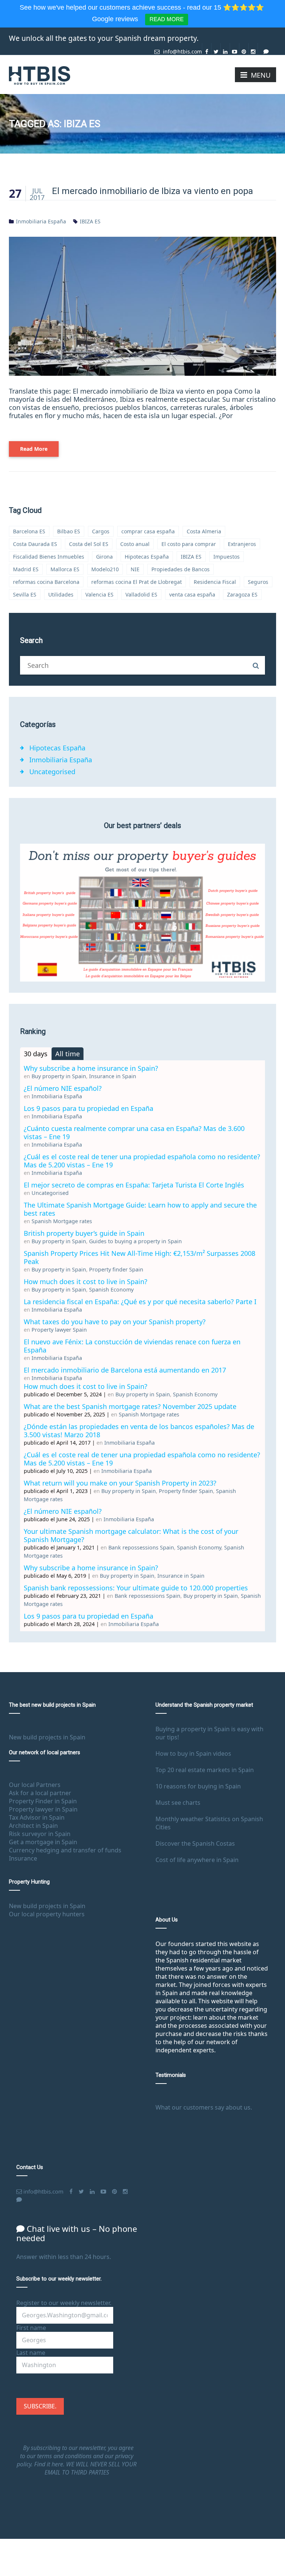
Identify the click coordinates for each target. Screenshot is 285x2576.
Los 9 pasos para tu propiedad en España (89, 1108)
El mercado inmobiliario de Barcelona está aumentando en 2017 (125, 1370)
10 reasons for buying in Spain (198, 1786)
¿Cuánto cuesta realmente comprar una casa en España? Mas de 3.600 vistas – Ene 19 (134, 1132)
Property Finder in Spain (43, 1801)
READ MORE (167, 19)
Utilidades (61, 594)
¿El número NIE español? (63, 1088)
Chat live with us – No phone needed (77, 2233)
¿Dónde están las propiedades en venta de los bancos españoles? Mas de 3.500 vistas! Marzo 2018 (139, 1431)
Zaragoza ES (242, 594)
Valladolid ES (141, 594)
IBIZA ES (90, 221)
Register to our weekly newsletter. (64, 2303)
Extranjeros (242, 544)
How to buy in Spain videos (193, 1754)
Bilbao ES (69, 531)
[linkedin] (225, 49)
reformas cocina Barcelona (46, 582)
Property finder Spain (116, 1269)
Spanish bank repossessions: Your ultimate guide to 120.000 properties (136, 1588)
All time (68, 1054)
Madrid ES (26, 569)
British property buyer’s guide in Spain (84, 1233)
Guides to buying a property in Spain (135, 1241)
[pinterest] (244, 49)
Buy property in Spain (59, 1076)
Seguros (258, 582)
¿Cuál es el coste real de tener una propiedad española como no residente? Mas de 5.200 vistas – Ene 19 (142, 1161)
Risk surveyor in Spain (40, 1834)
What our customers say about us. (204, 2107)
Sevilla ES (25, 594)
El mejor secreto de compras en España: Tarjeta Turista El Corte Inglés (134, 1185)
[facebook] (207, 49)
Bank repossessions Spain (141, 1547)
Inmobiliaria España (41, 221)
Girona (104, 557)
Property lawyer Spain (59, 1330)
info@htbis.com (182, 51)
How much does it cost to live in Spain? (86, 1281)
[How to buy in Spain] (40, 75)
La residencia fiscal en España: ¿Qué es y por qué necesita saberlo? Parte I (140, 1302)
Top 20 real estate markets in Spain (205, 1770)
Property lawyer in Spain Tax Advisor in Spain (43, 1813)
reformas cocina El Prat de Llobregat (137, 582)
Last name (31, 2353)
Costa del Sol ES (89, 544)
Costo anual (135, 544)
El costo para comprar (189, 544)
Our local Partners (35, 1785)
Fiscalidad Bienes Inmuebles (49, 557)
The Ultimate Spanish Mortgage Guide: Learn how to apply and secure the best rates (140, 1209)
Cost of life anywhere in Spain (197, 1860)
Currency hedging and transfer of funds (65, 1850)
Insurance (23, 1858)
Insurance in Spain (113, 1076)
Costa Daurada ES (35, 544)
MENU (261, 75)
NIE (135, 569)
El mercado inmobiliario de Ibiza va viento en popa (153, 191)
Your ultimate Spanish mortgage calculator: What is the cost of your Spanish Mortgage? (131, 1535)
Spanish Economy (111, 1289)
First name (31, 2328)
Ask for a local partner (40, 1793)
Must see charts (178, 1803)
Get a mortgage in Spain (43, 1842)
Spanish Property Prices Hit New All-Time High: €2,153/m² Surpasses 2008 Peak (140, 1257)
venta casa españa (192, 594)
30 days (36, 1054)
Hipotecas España (147, 557)
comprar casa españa (148, 531)
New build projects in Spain (47, 1737)
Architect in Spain (33, 1826)
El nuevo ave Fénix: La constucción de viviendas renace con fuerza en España (132, 1346)
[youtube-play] (235, 49)
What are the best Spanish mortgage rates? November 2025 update (130, 1406)
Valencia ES (99, 594)
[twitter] (216, 49)
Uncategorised (52, 772)
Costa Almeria (204, 531)
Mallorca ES (65, 569)
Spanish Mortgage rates (62, 1221)
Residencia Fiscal (215, 582)
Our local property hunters (47, 1914)
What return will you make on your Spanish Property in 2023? (120, 1483)
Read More (34, 449)
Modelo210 (105, 569)
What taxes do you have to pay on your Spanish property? (115, 1322)
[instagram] (253, 49)
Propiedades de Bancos (181, 569)
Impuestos (227, 557)
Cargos (101, 531)
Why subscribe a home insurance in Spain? (91, 1068)
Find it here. (50, 2464)
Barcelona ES (29, 531)
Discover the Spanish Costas (195, 1843)
